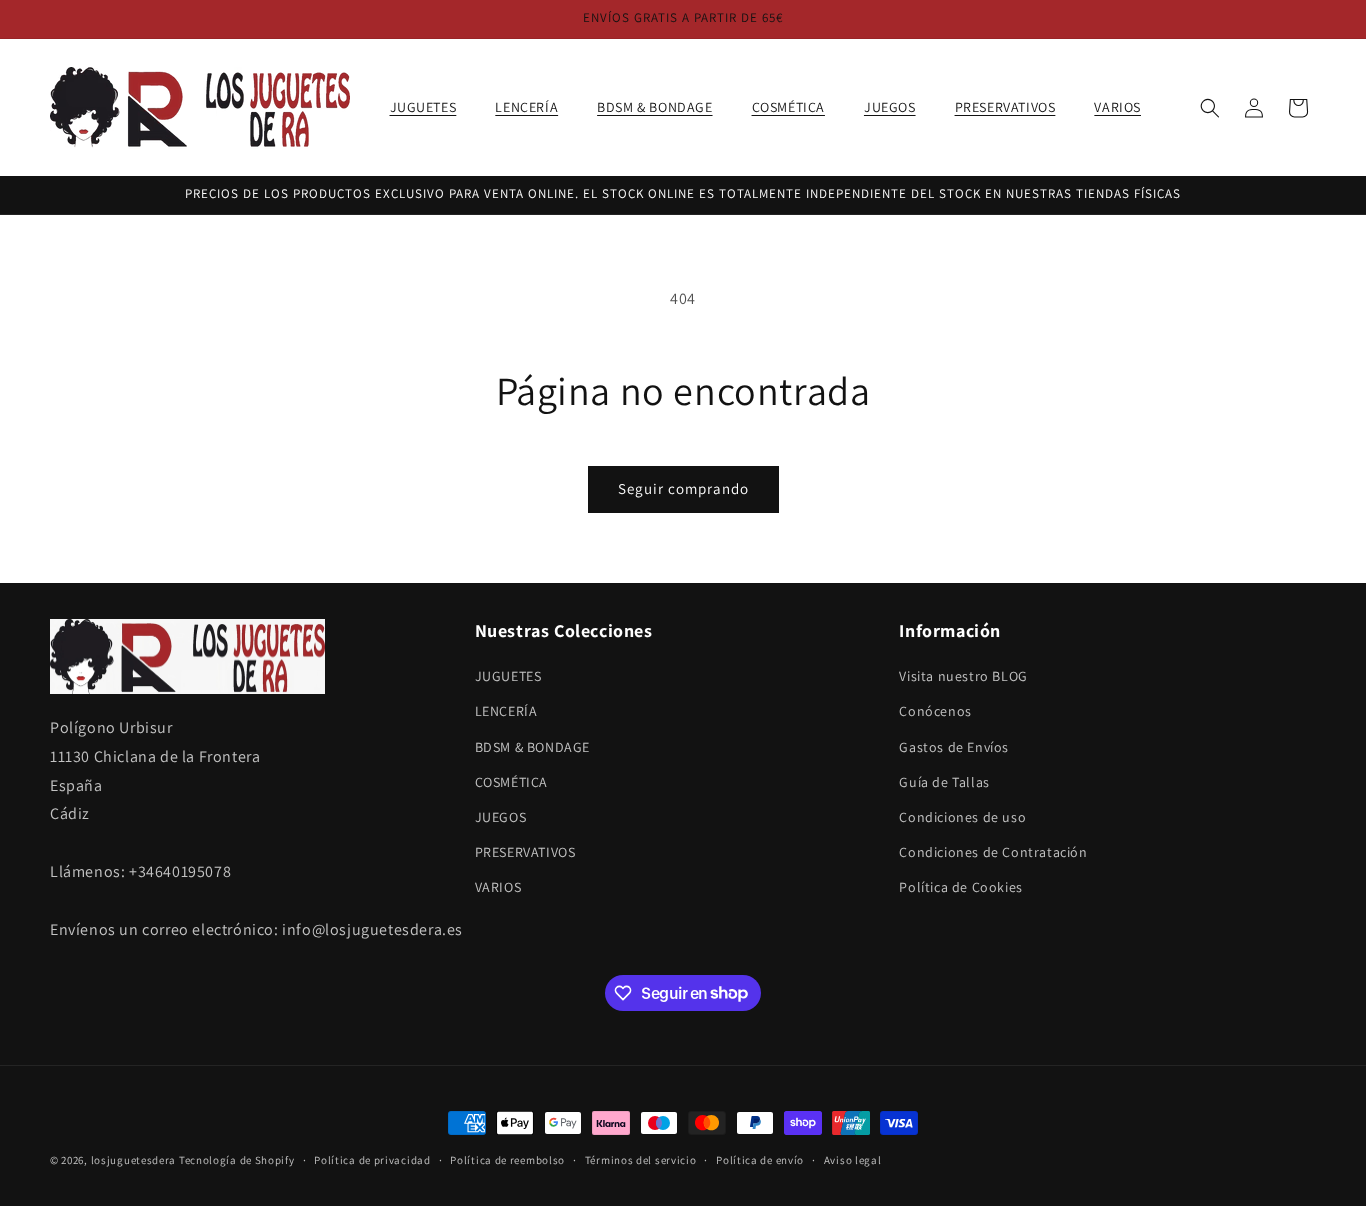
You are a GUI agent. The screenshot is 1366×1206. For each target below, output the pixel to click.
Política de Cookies (960, 888)
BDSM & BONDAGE (532, 747)
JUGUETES (508, 676)
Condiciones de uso (962, 817)
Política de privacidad (372, 1159)
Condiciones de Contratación (993, 852)
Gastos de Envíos (954, 747)
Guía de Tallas (944, 782)
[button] (431, 107)
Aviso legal (853, 1159)
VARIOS (498, 888)
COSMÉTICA (511, 782)
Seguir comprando (683, 488)
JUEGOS (501, 817)
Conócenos (935, 712)
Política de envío (760, 1159)
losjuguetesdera (134, 1160)
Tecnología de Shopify (237, 1160)
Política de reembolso (507, 1159)
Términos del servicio (641, 1159)
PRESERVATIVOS (525, 852)
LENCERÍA (506, 712)
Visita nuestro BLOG (963, 676)
